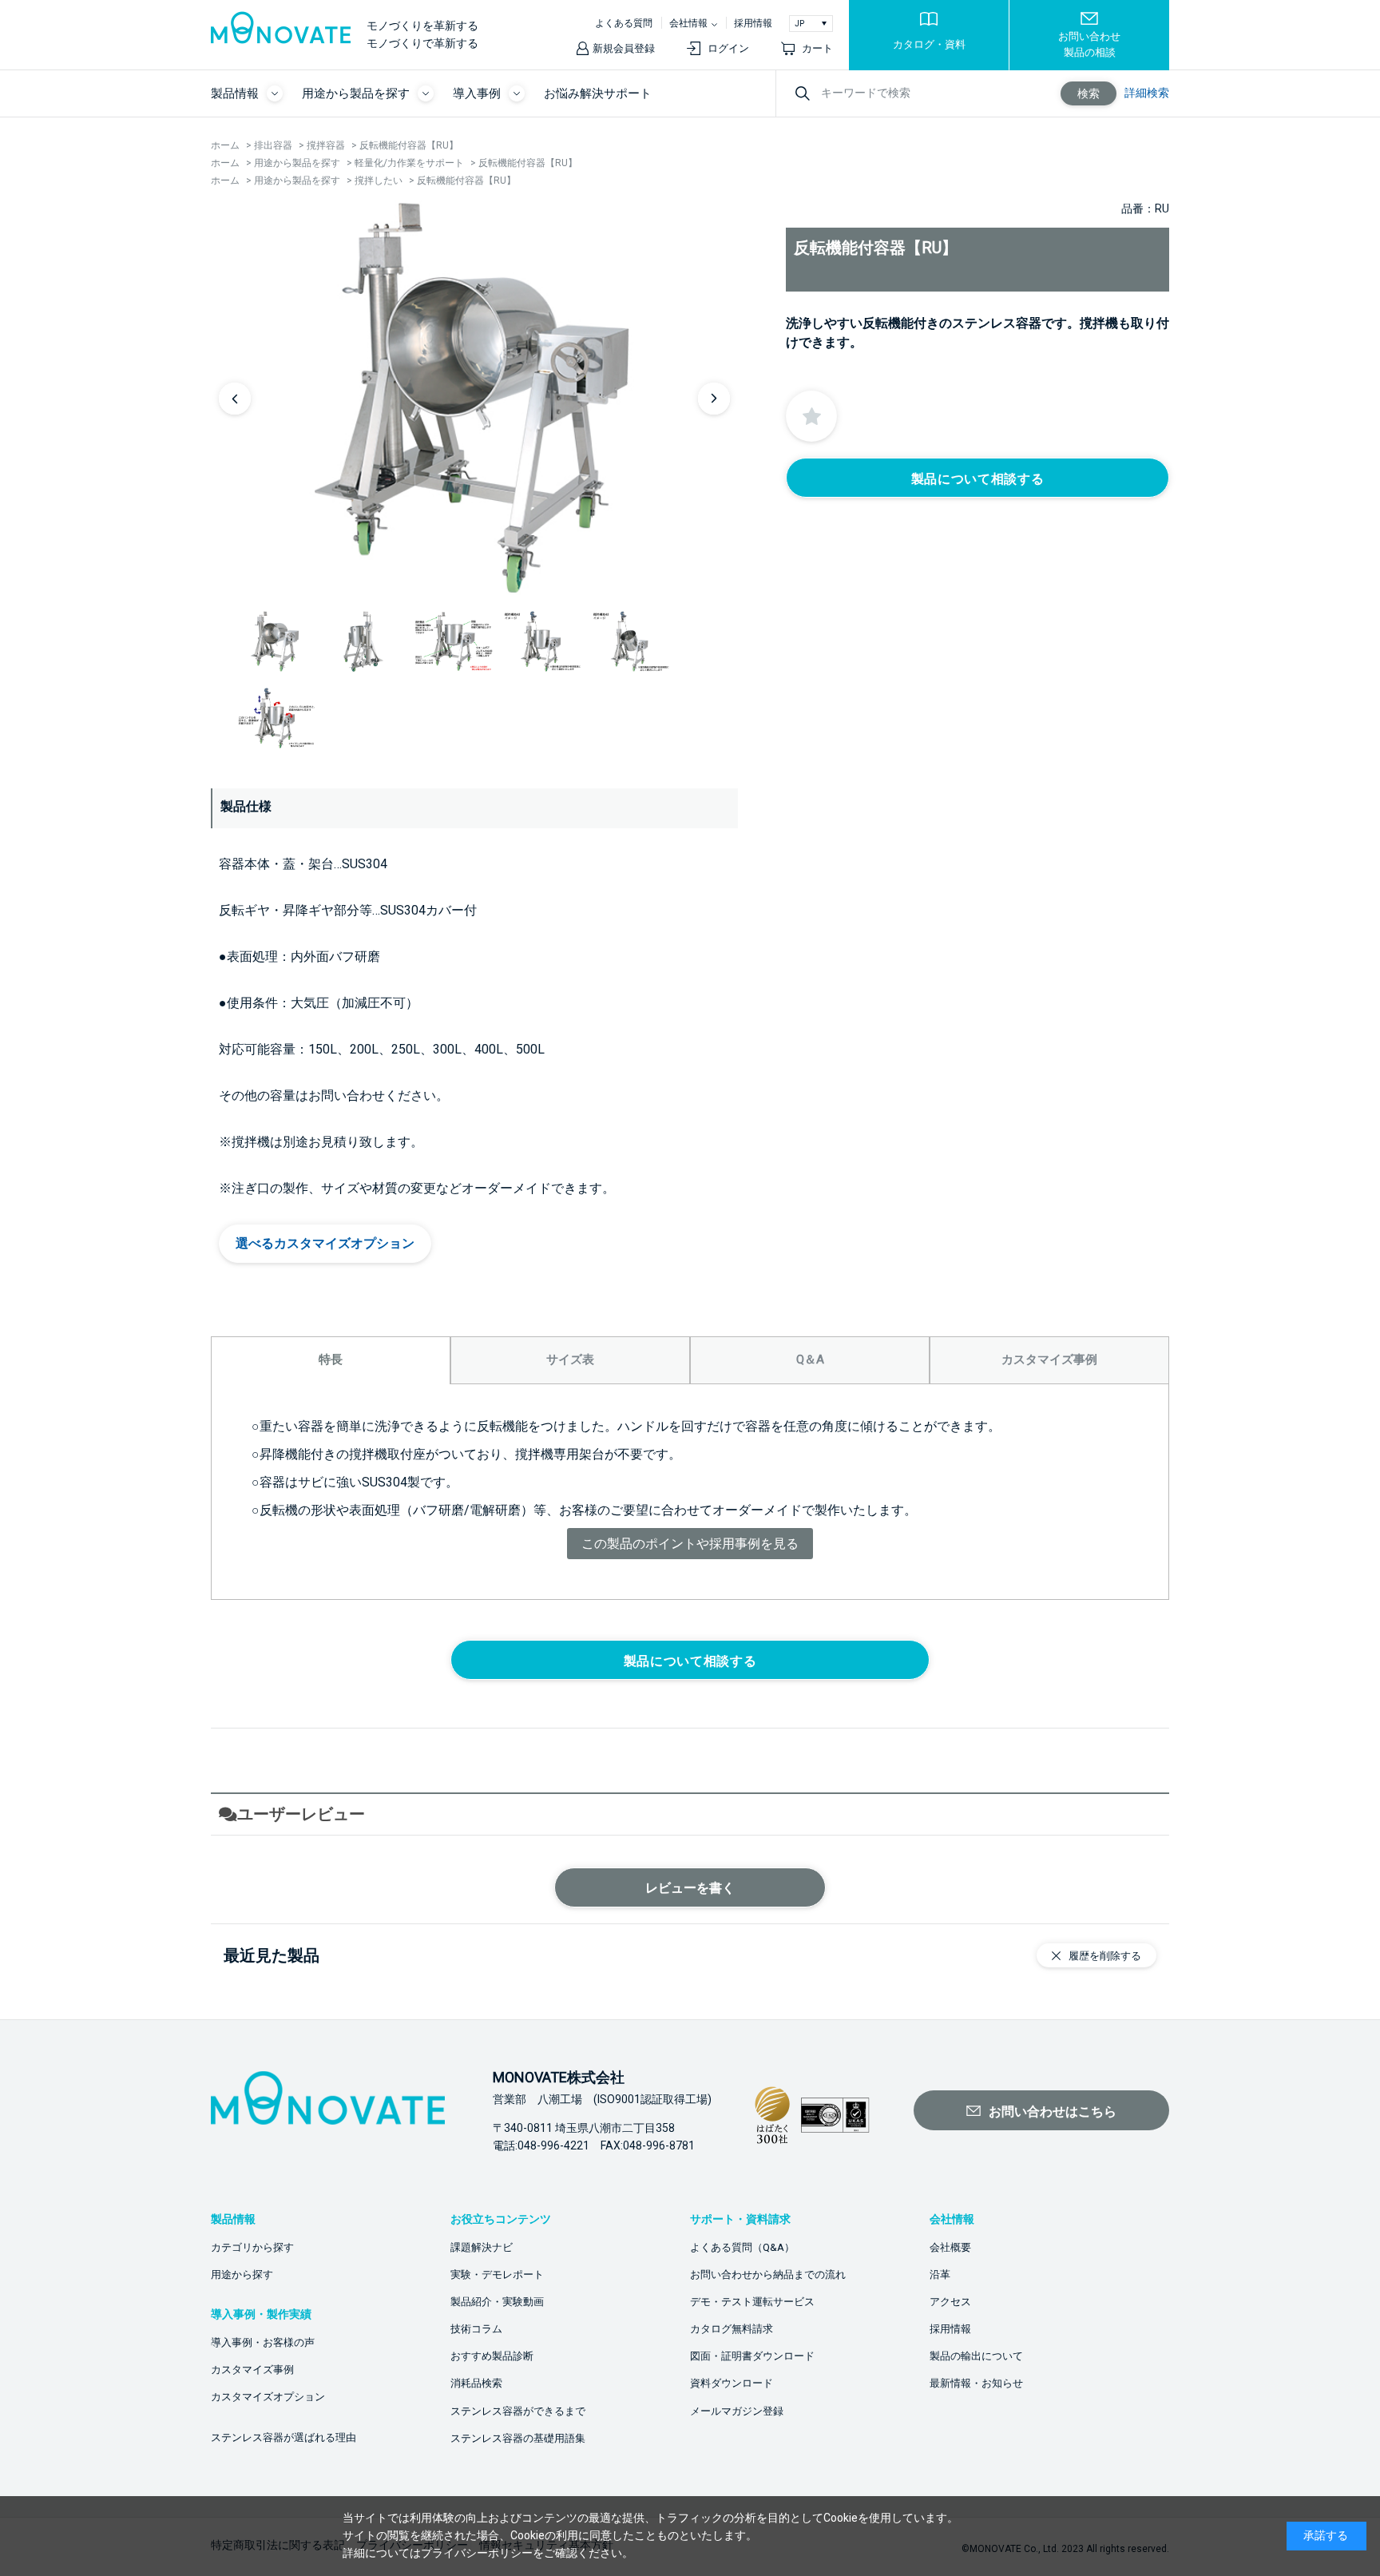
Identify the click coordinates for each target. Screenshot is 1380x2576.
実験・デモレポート (497, 2274)
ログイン (728, 48)
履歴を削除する (1105, 1956)
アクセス (950, 2302)
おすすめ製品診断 (492, 2356)
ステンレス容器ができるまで (518, 2411)
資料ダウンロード (732, 2383)
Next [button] (714, 399)
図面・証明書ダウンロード (752, 2356)
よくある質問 (624, 23)
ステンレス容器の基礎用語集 (518, 2438)
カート (817, 48)
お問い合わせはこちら (1053, 2112)
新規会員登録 (624, 48)
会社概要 (950, 2247)
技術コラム (476, 2329)
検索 (1089, 93)
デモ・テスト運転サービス (752, 2302)
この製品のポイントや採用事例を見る (690, 1544)
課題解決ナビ (482, 2247)
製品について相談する (978, 479)
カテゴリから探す (252, 2247)
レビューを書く (690, 1888)
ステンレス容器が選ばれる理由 (284, 2437)
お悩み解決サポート (598, 93)
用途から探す (242, 2274)
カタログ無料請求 (732, 2329)
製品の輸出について (976, 2356)
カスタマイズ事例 (252, 2370)
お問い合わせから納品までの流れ (768, 2274)
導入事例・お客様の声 (263, 2342)
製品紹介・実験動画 (497, 2302)
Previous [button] (235, 399)
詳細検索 (1147, 93)
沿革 (940, 2274)
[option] (474, 398)
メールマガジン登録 (737, 2411)
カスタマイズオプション (268, 2397)
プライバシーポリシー (477, 2553)
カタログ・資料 (929, 44)
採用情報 (753, 23)
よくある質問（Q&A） (742, 2247)
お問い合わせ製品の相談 (1089, 44)
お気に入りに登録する (811, 416)
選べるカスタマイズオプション (325, 1243)
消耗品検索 (476, 2383)
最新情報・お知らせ (976, 2383)
